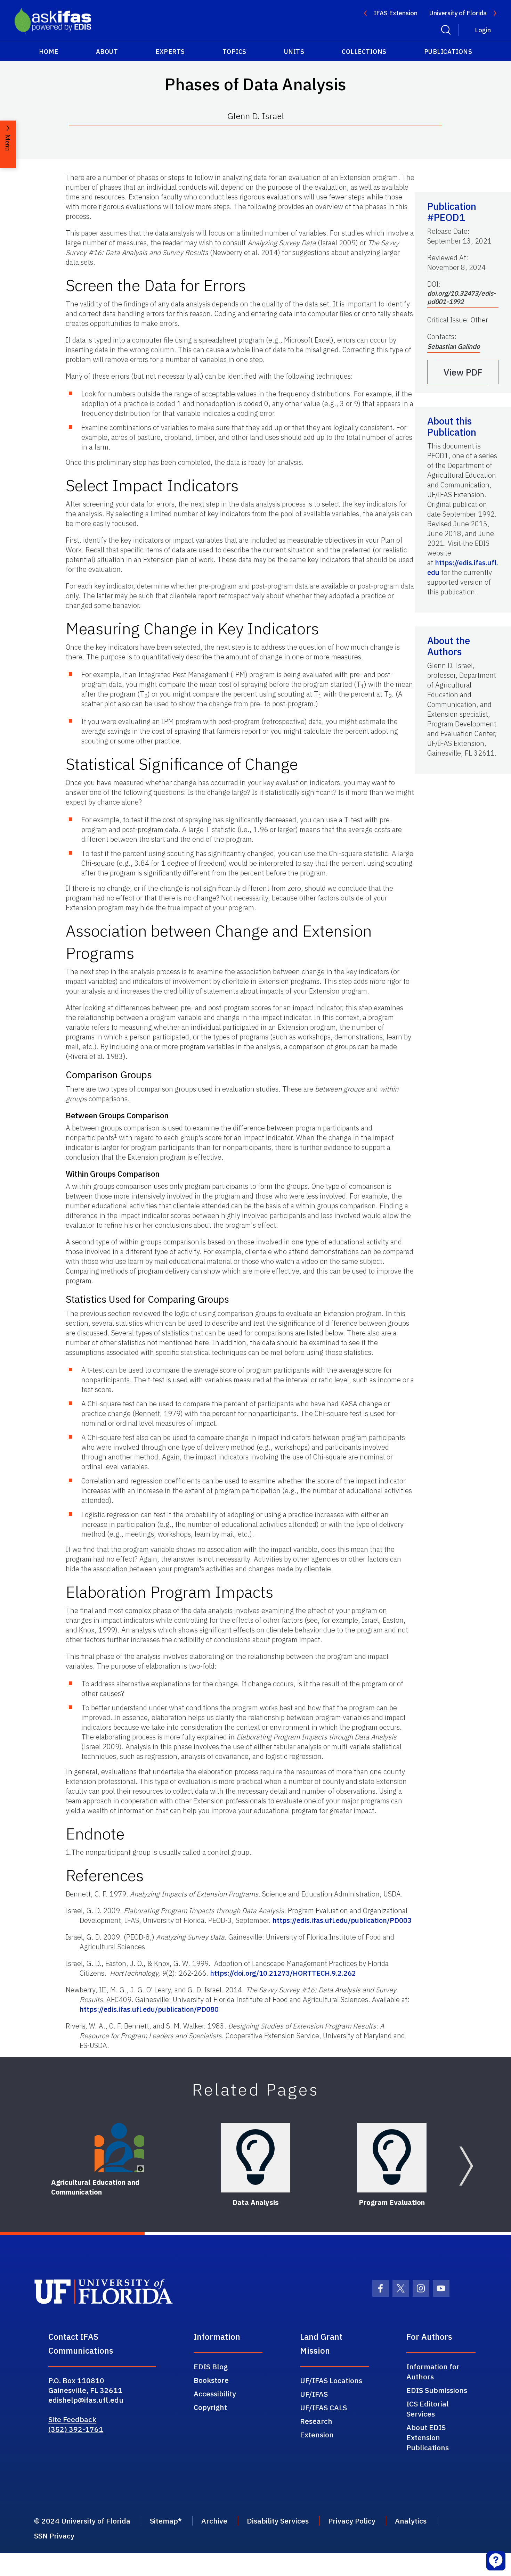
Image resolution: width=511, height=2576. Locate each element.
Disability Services (278, 2521)
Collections (364, 52)
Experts (170, 52)
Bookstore (211, 2380)
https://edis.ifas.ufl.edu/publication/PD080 (149, 2009)
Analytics (411, 2521)
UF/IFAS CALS (323, 2408)
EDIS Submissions (437, 2390)
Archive (214, 2521)
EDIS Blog (211, 2367)
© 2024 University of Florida (82, 2521)
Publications (448, 52)
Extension (317, 2435)
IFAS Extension (396, 13)
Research (316, 2421)
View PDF (463, 372)
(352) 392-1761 (76, 2429)
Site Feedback (72, 2419)
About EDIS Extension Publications (428, 2437)
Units (294, 52)
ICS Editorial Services (428, 2409)
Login (483, 30)
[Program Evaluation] (392, 2158)
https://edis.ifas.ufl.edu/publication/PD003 (342, 1920)
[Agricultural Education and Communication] (119, 2148)
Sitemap (164, 2521)
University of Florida (458, 13)
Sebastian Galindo (454, 346)
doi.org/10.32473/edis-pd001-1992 (462, 297)
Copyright (210, 2407)
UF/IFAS (314, 2394)
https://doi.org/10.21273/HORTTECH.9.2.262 (283, 1973)
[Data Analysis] (255, 2158)
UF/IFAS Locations (331, 2380)
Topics (234, 52)
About (107, 52)
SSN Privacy (54, 2536)
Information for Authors (433, 2372)
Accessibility (215, 2394)
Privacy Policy (352, 2521)
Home (49, 52)
